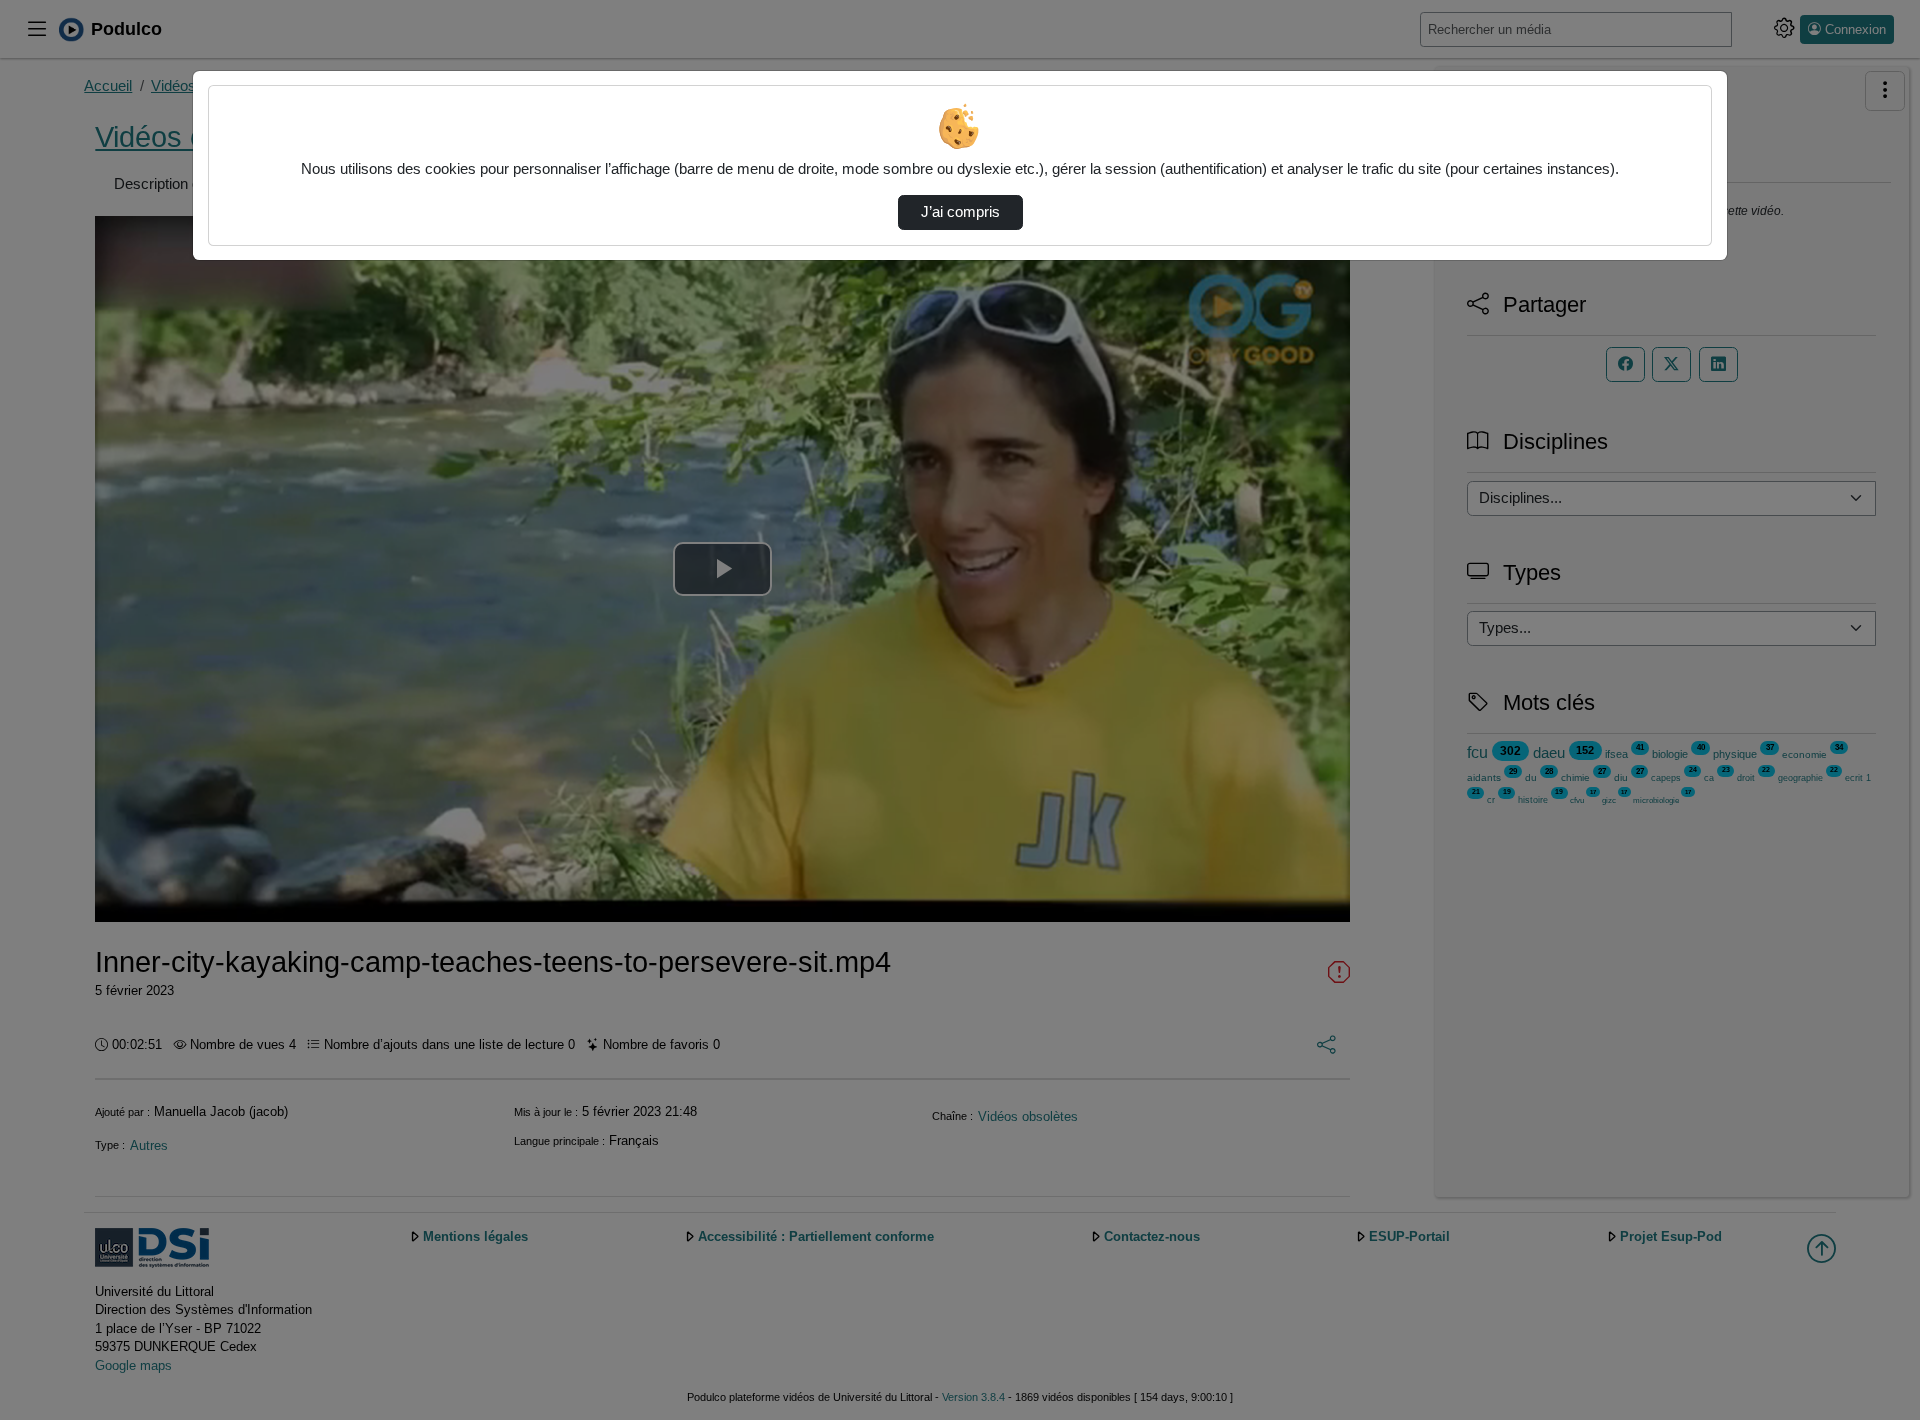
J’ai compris (960, 212)
